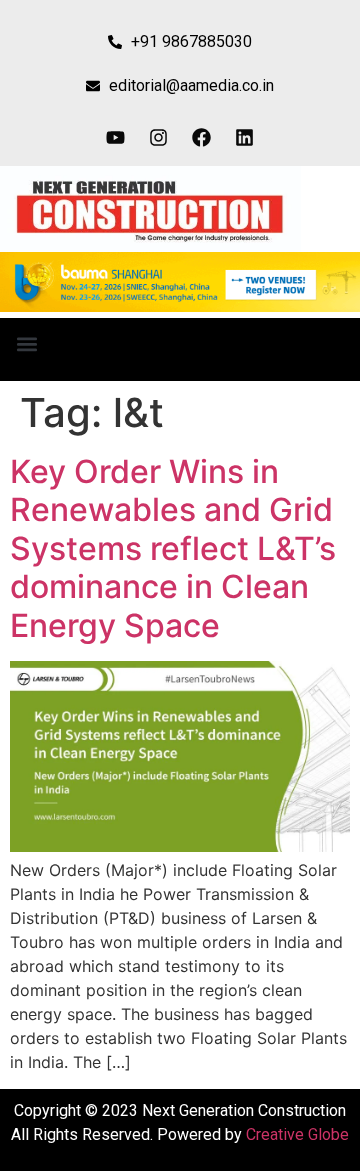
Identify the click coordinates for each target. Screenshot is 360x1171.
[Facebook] (202, 137)
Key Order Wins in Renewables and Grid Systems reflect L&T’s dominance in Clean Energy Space (173, 548)
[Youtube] (116, 137)
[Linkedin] (245, 137)
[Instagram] (159, 137)
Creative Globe (297, 1134)
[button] (26, 344)
